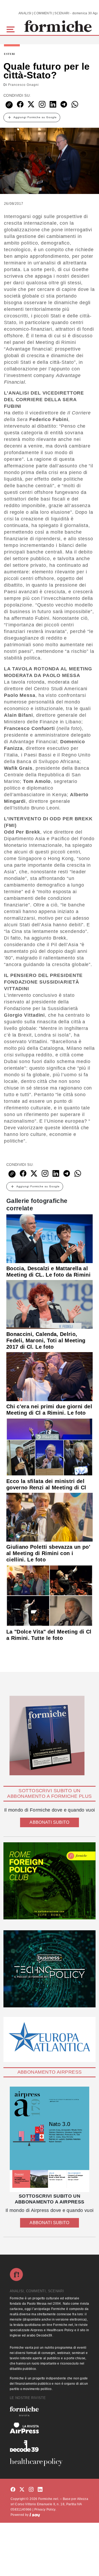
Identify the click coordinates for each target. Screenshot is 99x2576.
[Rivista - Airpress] (49, 2428)
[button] (11, 29)
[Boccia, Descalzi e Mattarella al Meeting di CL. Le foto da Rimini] (49, 1238)
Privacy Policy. (45, 2509)
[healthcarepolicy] (49, 2462)
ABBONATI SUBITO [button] (49, 1822)
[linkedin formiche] (40, 2490)
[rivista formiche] (49, 2139)
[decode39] (49, 2446)
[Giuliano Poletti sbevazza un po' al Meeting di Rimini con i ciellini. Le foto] (49, 1517)
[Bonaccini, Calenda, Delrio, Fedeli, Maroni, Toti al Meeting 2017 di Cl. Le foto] (49, 1304)
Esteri (10, 54)
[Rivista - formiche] (49, 2411)
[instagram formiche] (31, 2490)
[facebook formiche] (13, 2490)
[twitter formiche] (22, 2490)
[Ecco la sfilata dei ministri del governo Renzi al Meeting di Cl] (49, 1447)
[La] (49, 1595)
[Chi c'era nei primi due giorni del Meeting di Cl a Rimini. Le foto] (49, 1376)
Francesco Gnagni (23, 85)
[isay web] (35, 2515)
